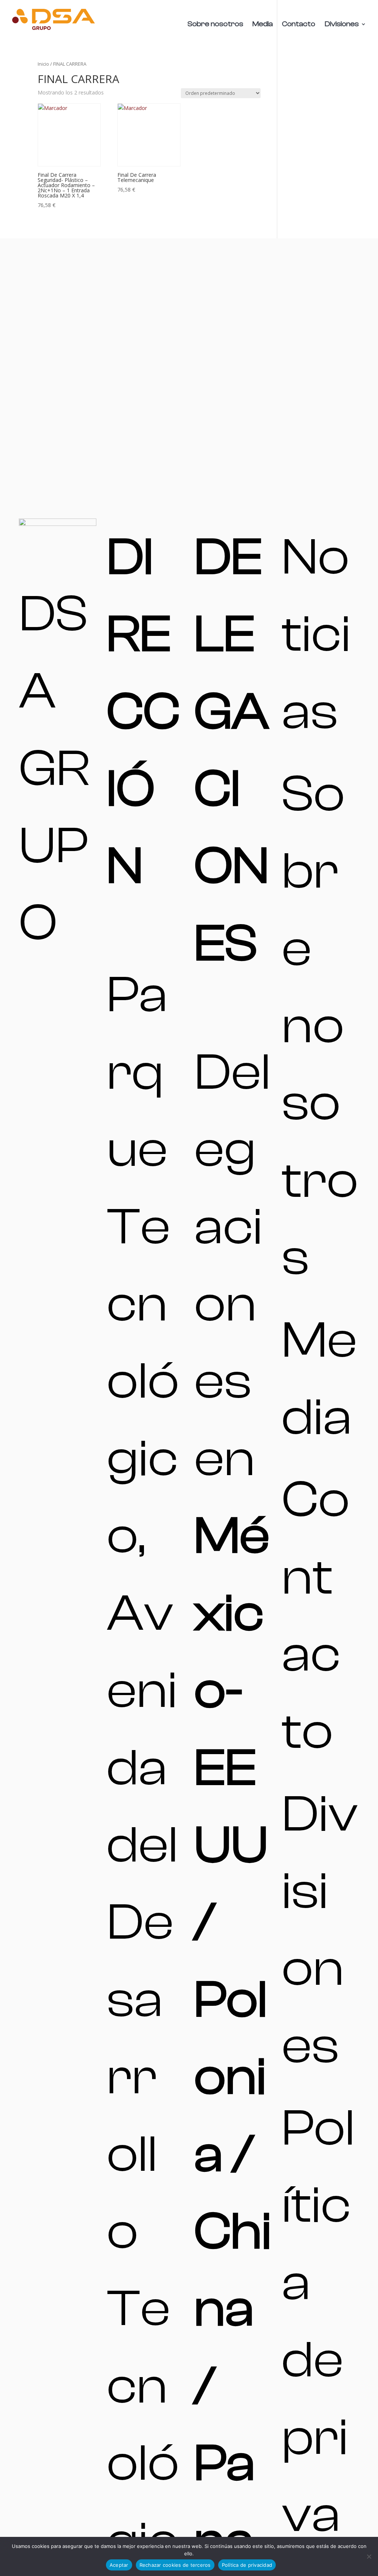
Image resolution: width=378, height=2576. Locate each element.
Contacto (299, 25)
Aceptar (119, 2565)
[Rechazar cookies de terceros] (369, 2556)
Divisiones (342, 25)
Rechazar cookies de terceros (175, 2565)
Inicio (43, 64)
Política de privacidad (247, 2565)
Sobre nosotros (215, 25)
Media (263, 25)
